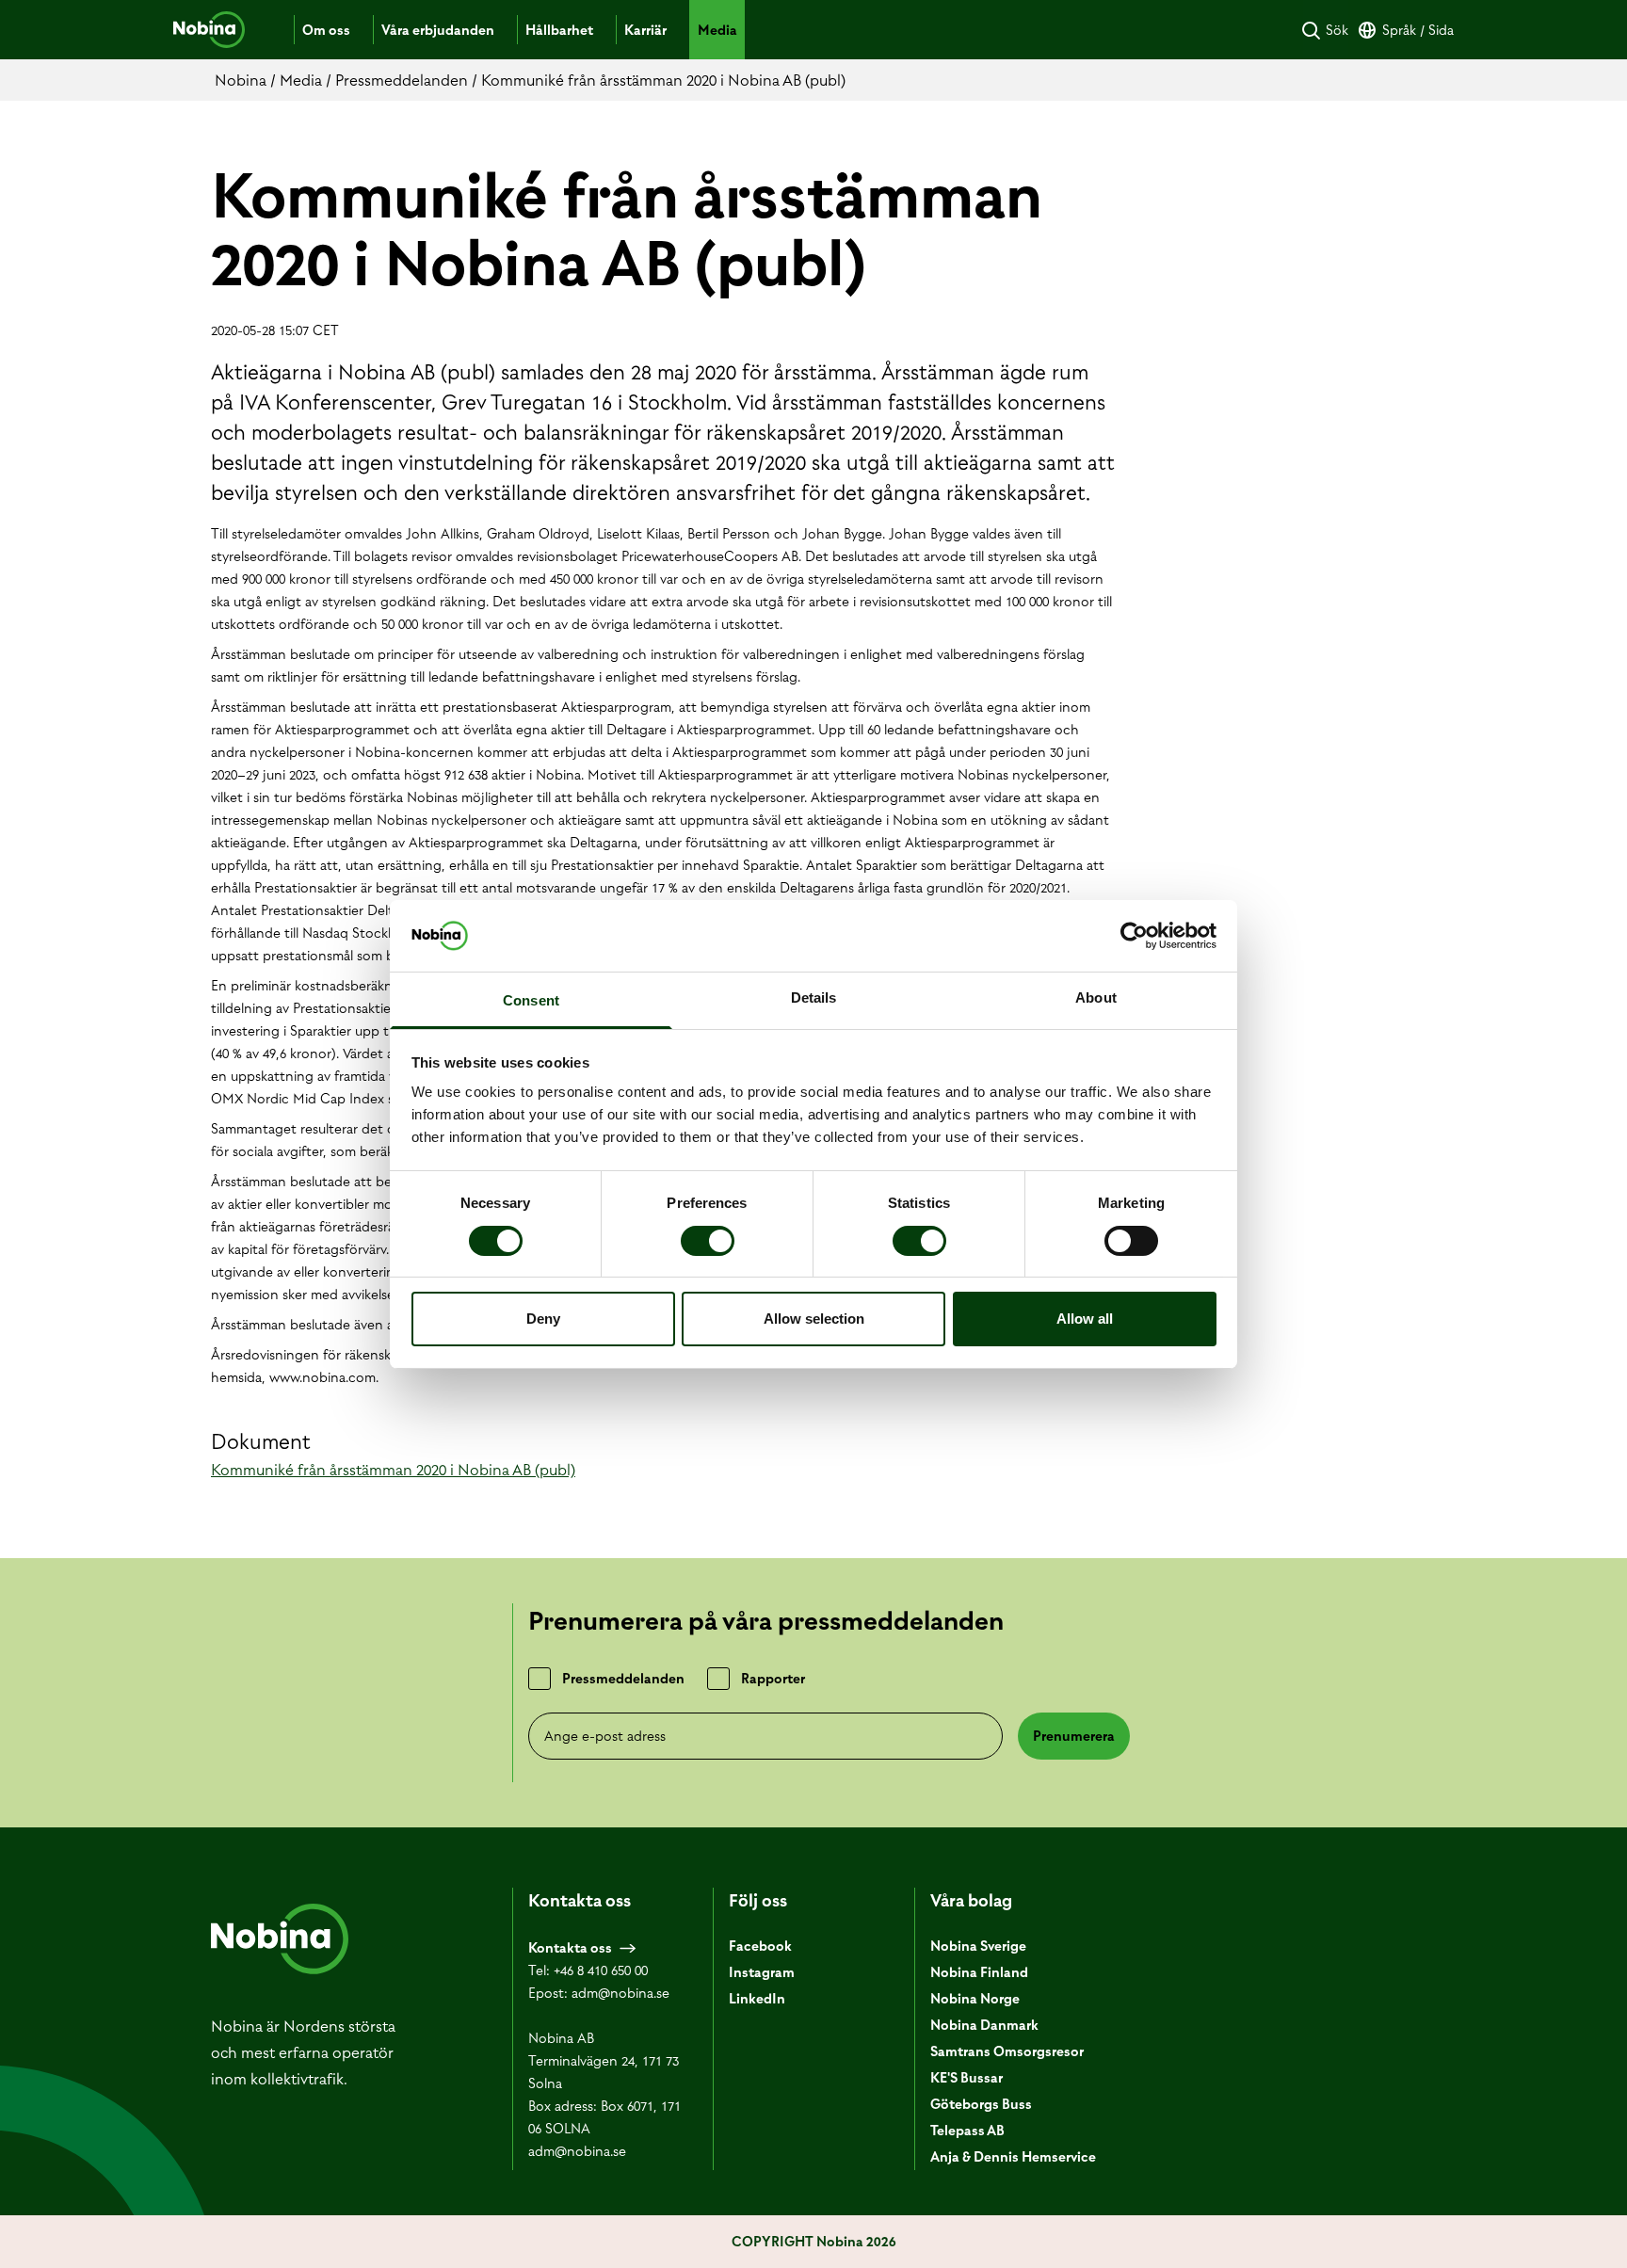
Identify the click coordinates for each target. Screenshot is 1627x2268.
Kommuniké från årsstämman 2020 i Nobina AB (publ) (393, 1470)
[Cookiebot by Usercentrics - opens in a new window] (1134, 936)
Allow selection (814, 1319)
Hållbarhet (559, 30)
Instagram (762, 1972)
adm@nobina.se (620, 1993)
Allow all (1085, 1319)
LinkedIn (757, 1999)
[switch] (708, 1241)
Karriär (645, 30)
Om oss (326, 30)
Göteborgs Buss (981, 2104)
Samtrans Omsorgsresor (1007, 2051)
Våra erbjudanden (438, 30)
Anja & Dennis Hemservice (1013, 2157)
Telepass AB (967, 2131)
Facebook (760, 1946)
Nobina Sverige (978, 1946)
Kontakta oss (570, 1948)
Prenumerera (1074, 1736)
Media (717, 30)
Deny (543, 1319)
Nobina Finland (979, 1972)
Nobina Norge (975, 1999)
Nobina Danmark (984, 2025)
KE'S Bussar (967, 2078)
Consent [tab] (531, 1000)
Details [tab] (814, 997)
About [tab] (1096, 997)
